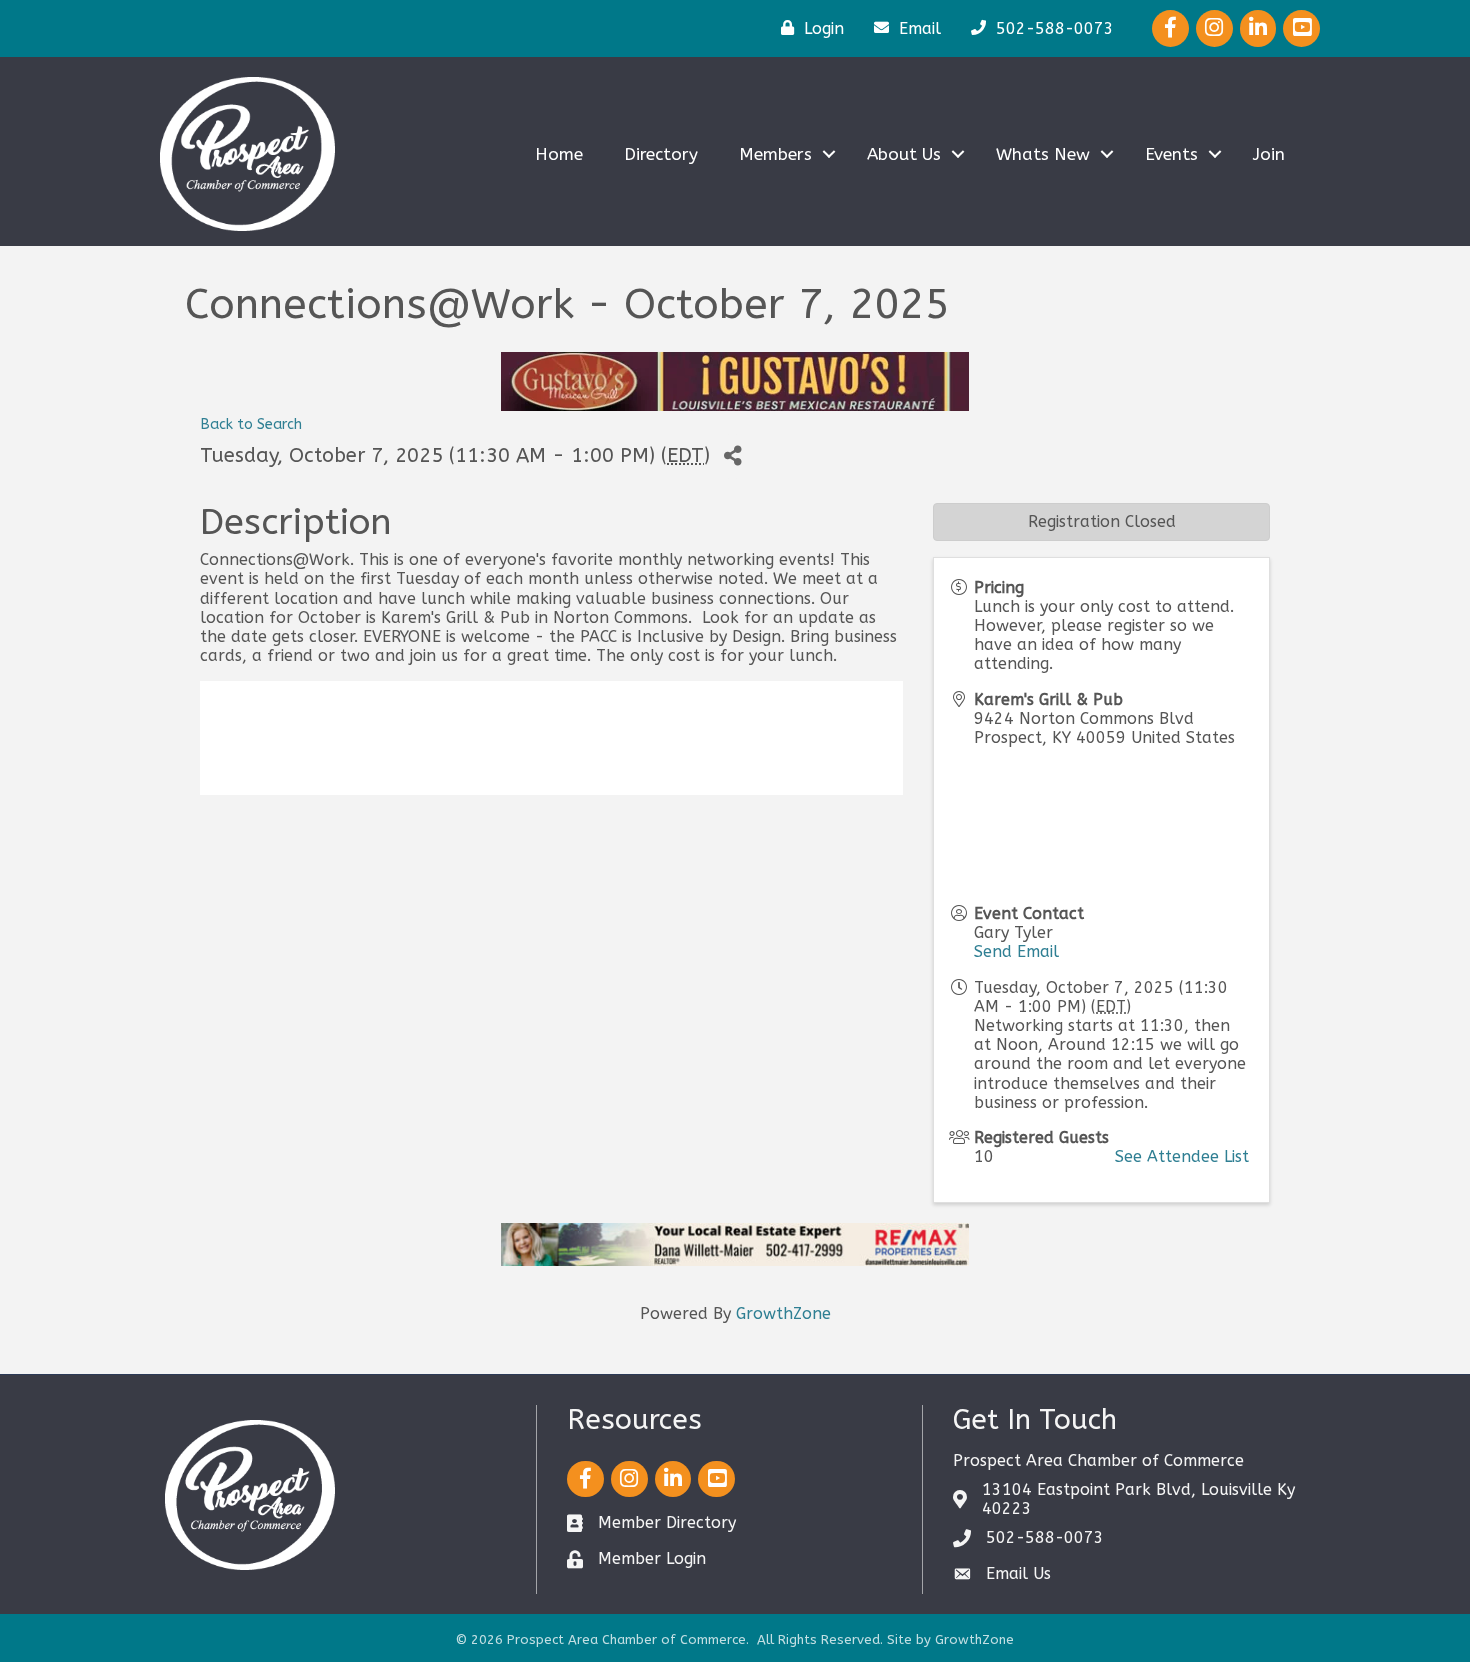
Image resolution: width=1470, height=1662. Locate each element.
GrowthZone (783, 1313)
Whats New (1043, 154)
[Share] (732, 456)
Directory (661, 154)
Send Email (1016, 951)
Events (1171, 154)
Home (559, 154)
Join (1269, 154)
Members (775, 154)
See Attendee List (1182, 1156)
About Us (904, 154)
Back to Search (251, 424)
